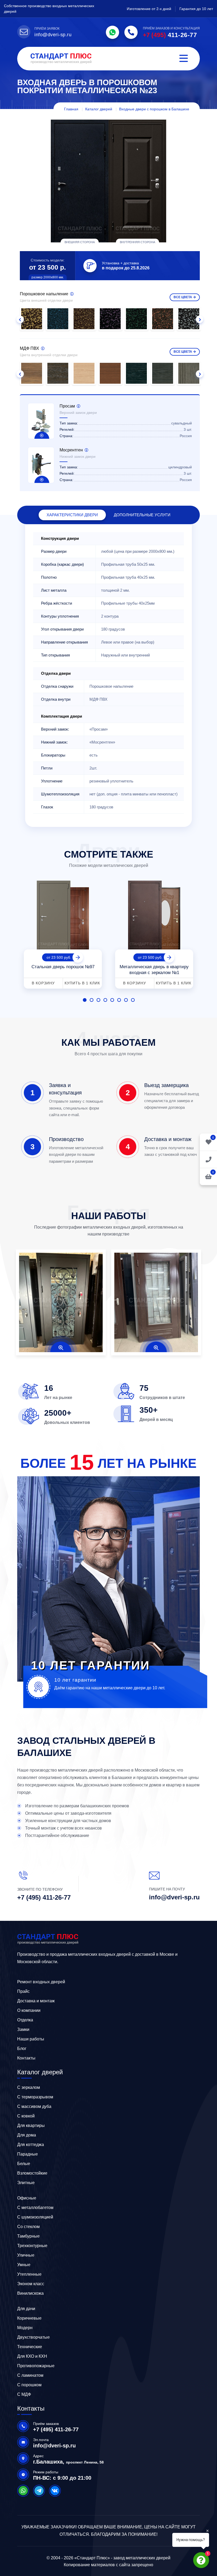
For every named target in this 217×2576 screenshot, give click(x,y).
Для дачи (26, 2309)
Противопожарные (36, 2366)
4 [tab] (105, 1000)
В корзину (43, 983)
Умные (24, 2265)
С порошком (29, 2385)
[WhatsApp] (112, 32)
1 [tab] (85, 1000)
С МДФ (24, 2394)
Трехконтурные (32, 2246)
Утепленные (29, 2274)
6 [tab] (119, 1000)
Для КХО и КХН (32, 2356)
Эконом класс (31, 2284)
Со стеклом (28, 2227)
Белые (24, 2164)
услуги (142, 515)
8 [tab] (133, 1000)
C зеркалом (29, 2087)
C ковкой (26, 2116)
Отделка (25, 2020)
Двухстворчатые (33, 2337)
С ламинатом (30, 2375)
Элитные (26, 2183)
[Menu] (184, 59)
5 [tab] (112, 1000)
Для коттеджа (31, 2145)
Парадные (28, 2154)
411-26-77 (170, 35)
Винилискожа (30, 2293)
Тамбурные (28, 2236)
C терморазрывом (35, 2097)
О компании (29, 2010)
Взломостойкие (32, 2173)
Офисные (27, 2198)
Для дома (27, 2135)
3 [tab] (98, 1000)
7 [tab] (126, 1000)
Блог (22, 2048)
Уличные (26, 2255)
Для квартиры (31, 2125)
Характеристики (72, 515)
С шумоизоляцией (35, 2217)
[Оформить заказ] (208, 1159)
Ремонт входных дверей (41, 1982)
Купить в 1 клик (82, 983)
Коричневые (29, 2318)
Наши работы (31, 2039)
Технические (30, 2347)
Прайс (23, 1991)
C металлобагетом (35, 2208)
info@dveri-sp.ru (53, 35)
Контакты (26, 2058)
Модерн (25, 2328)
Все (183, 297)
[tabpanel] (63, 933)
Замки (23, 2029)
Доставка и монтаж (36, 2001)
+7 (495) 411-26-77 (44, 1897)
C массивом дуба (34, 2106)
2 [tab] (92, 1000)
